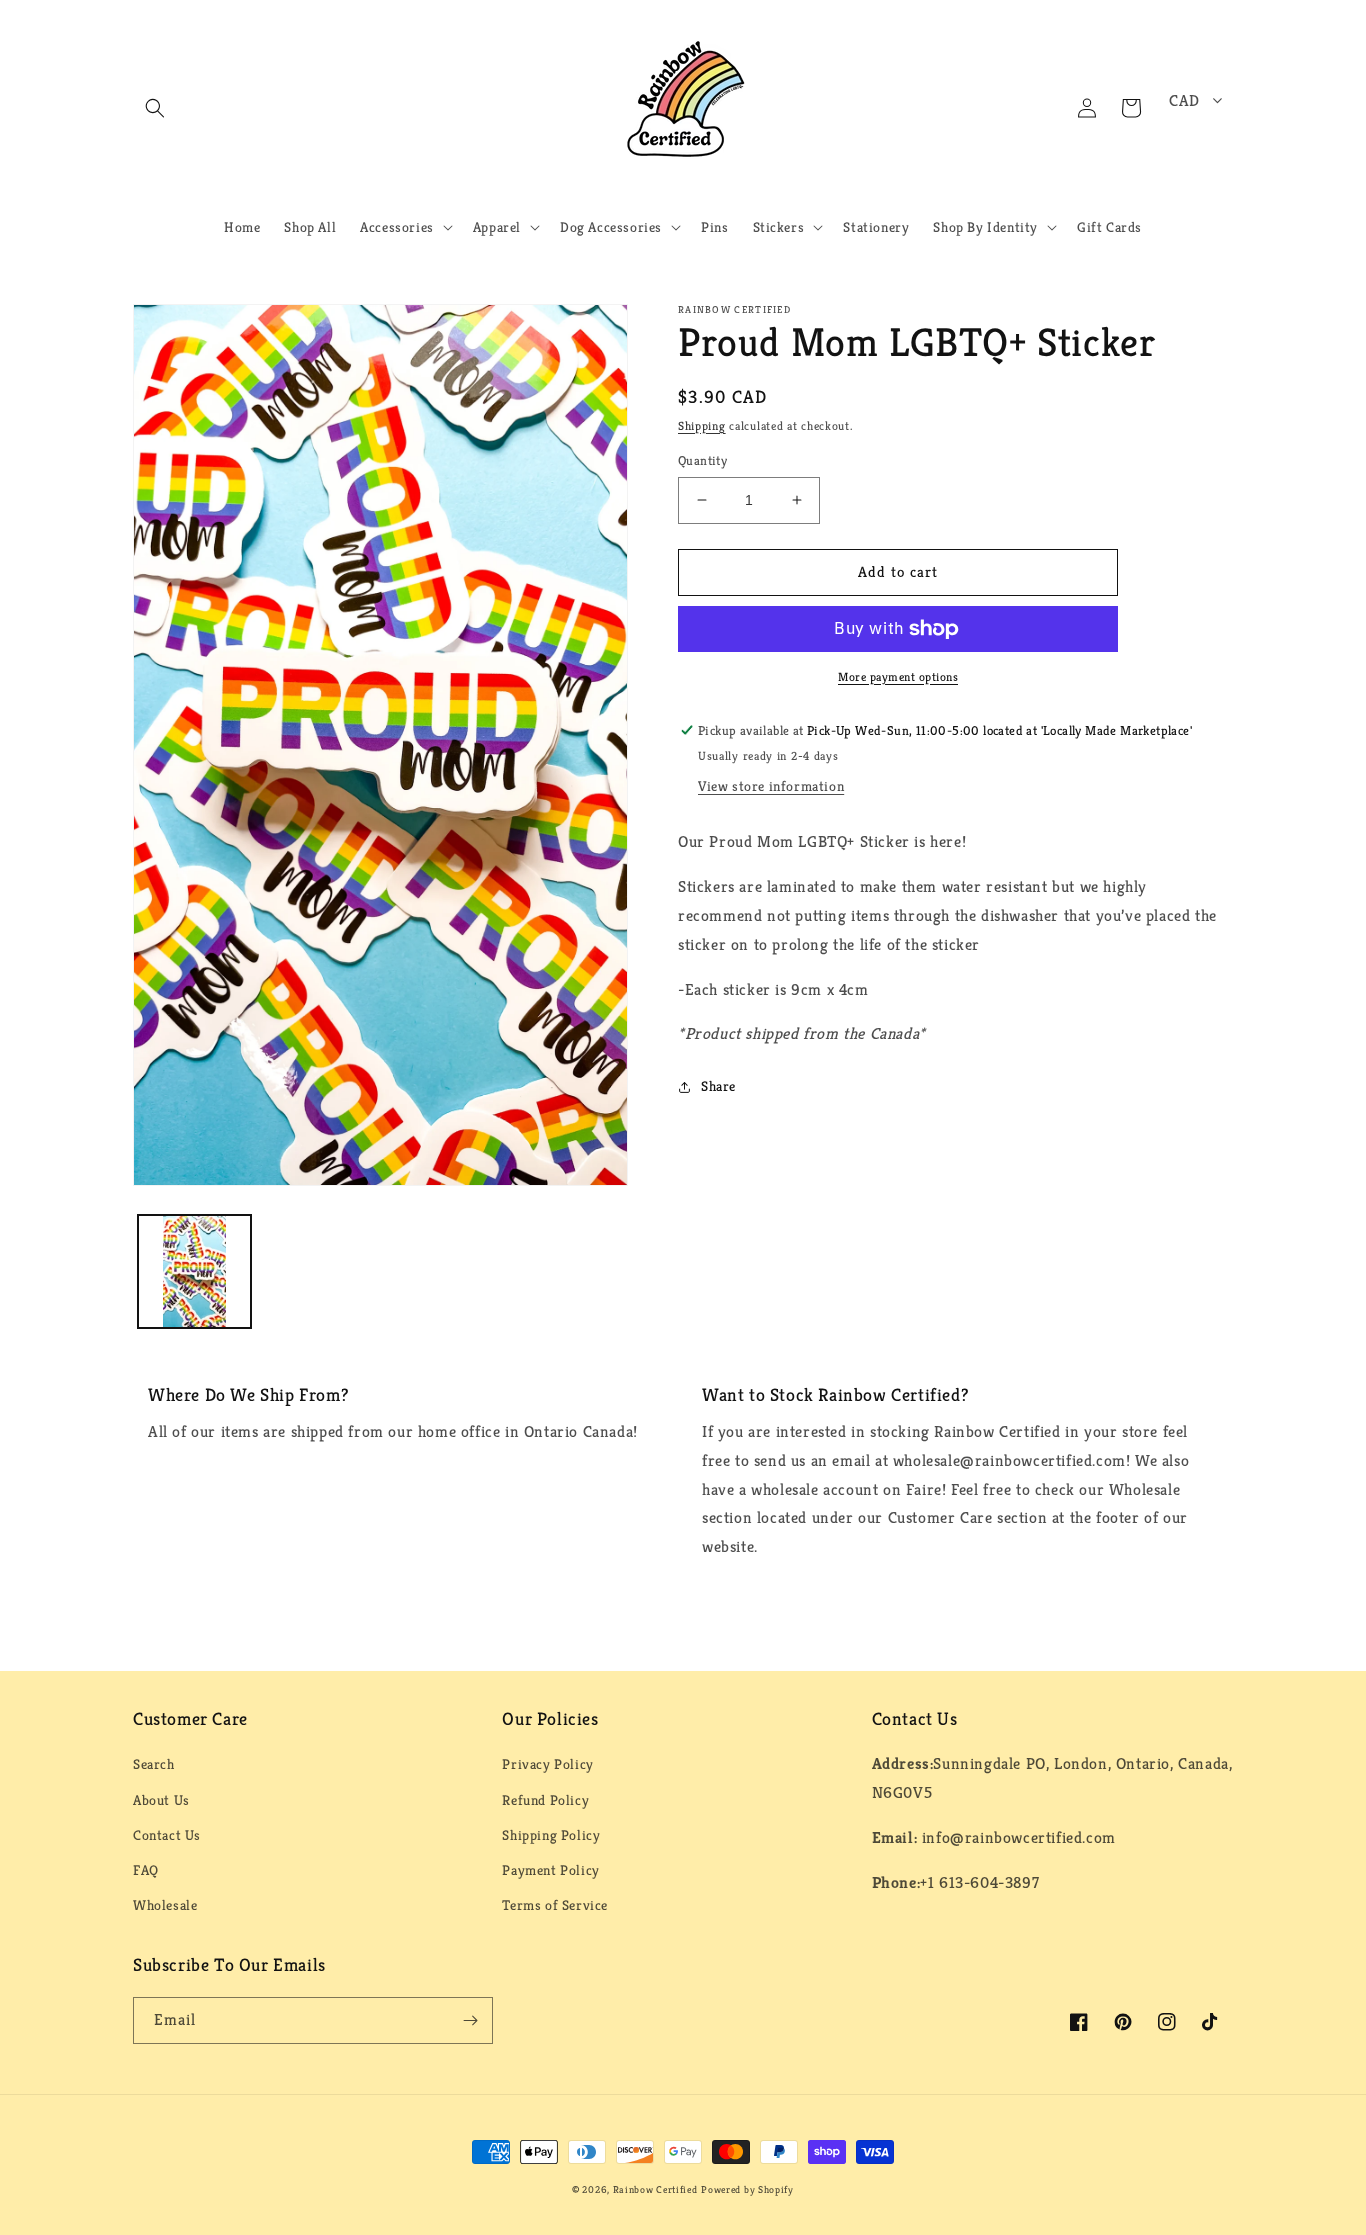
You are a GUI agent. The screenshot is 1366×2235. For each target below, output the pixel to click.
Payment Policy (550, 1870)
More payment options (898, 676)
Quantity (702, 460)
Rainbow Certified (655, 2189)
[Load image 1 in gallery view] (194, 1271)
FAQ (146, 1870)
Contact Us (167, 1835)
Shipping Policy (551, 1835)
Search (154, 1764)
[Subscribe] (470, 2020)
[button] (155, 108)
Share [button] (718, 1086)
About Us (161, 1800)
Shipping (702, 425)
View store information (771, 786)
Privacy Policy (547, 1764)
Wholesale (165, 1905)
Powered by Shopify (747, 2189)
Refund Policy (545, 1800)
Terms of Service (555, 1905)
